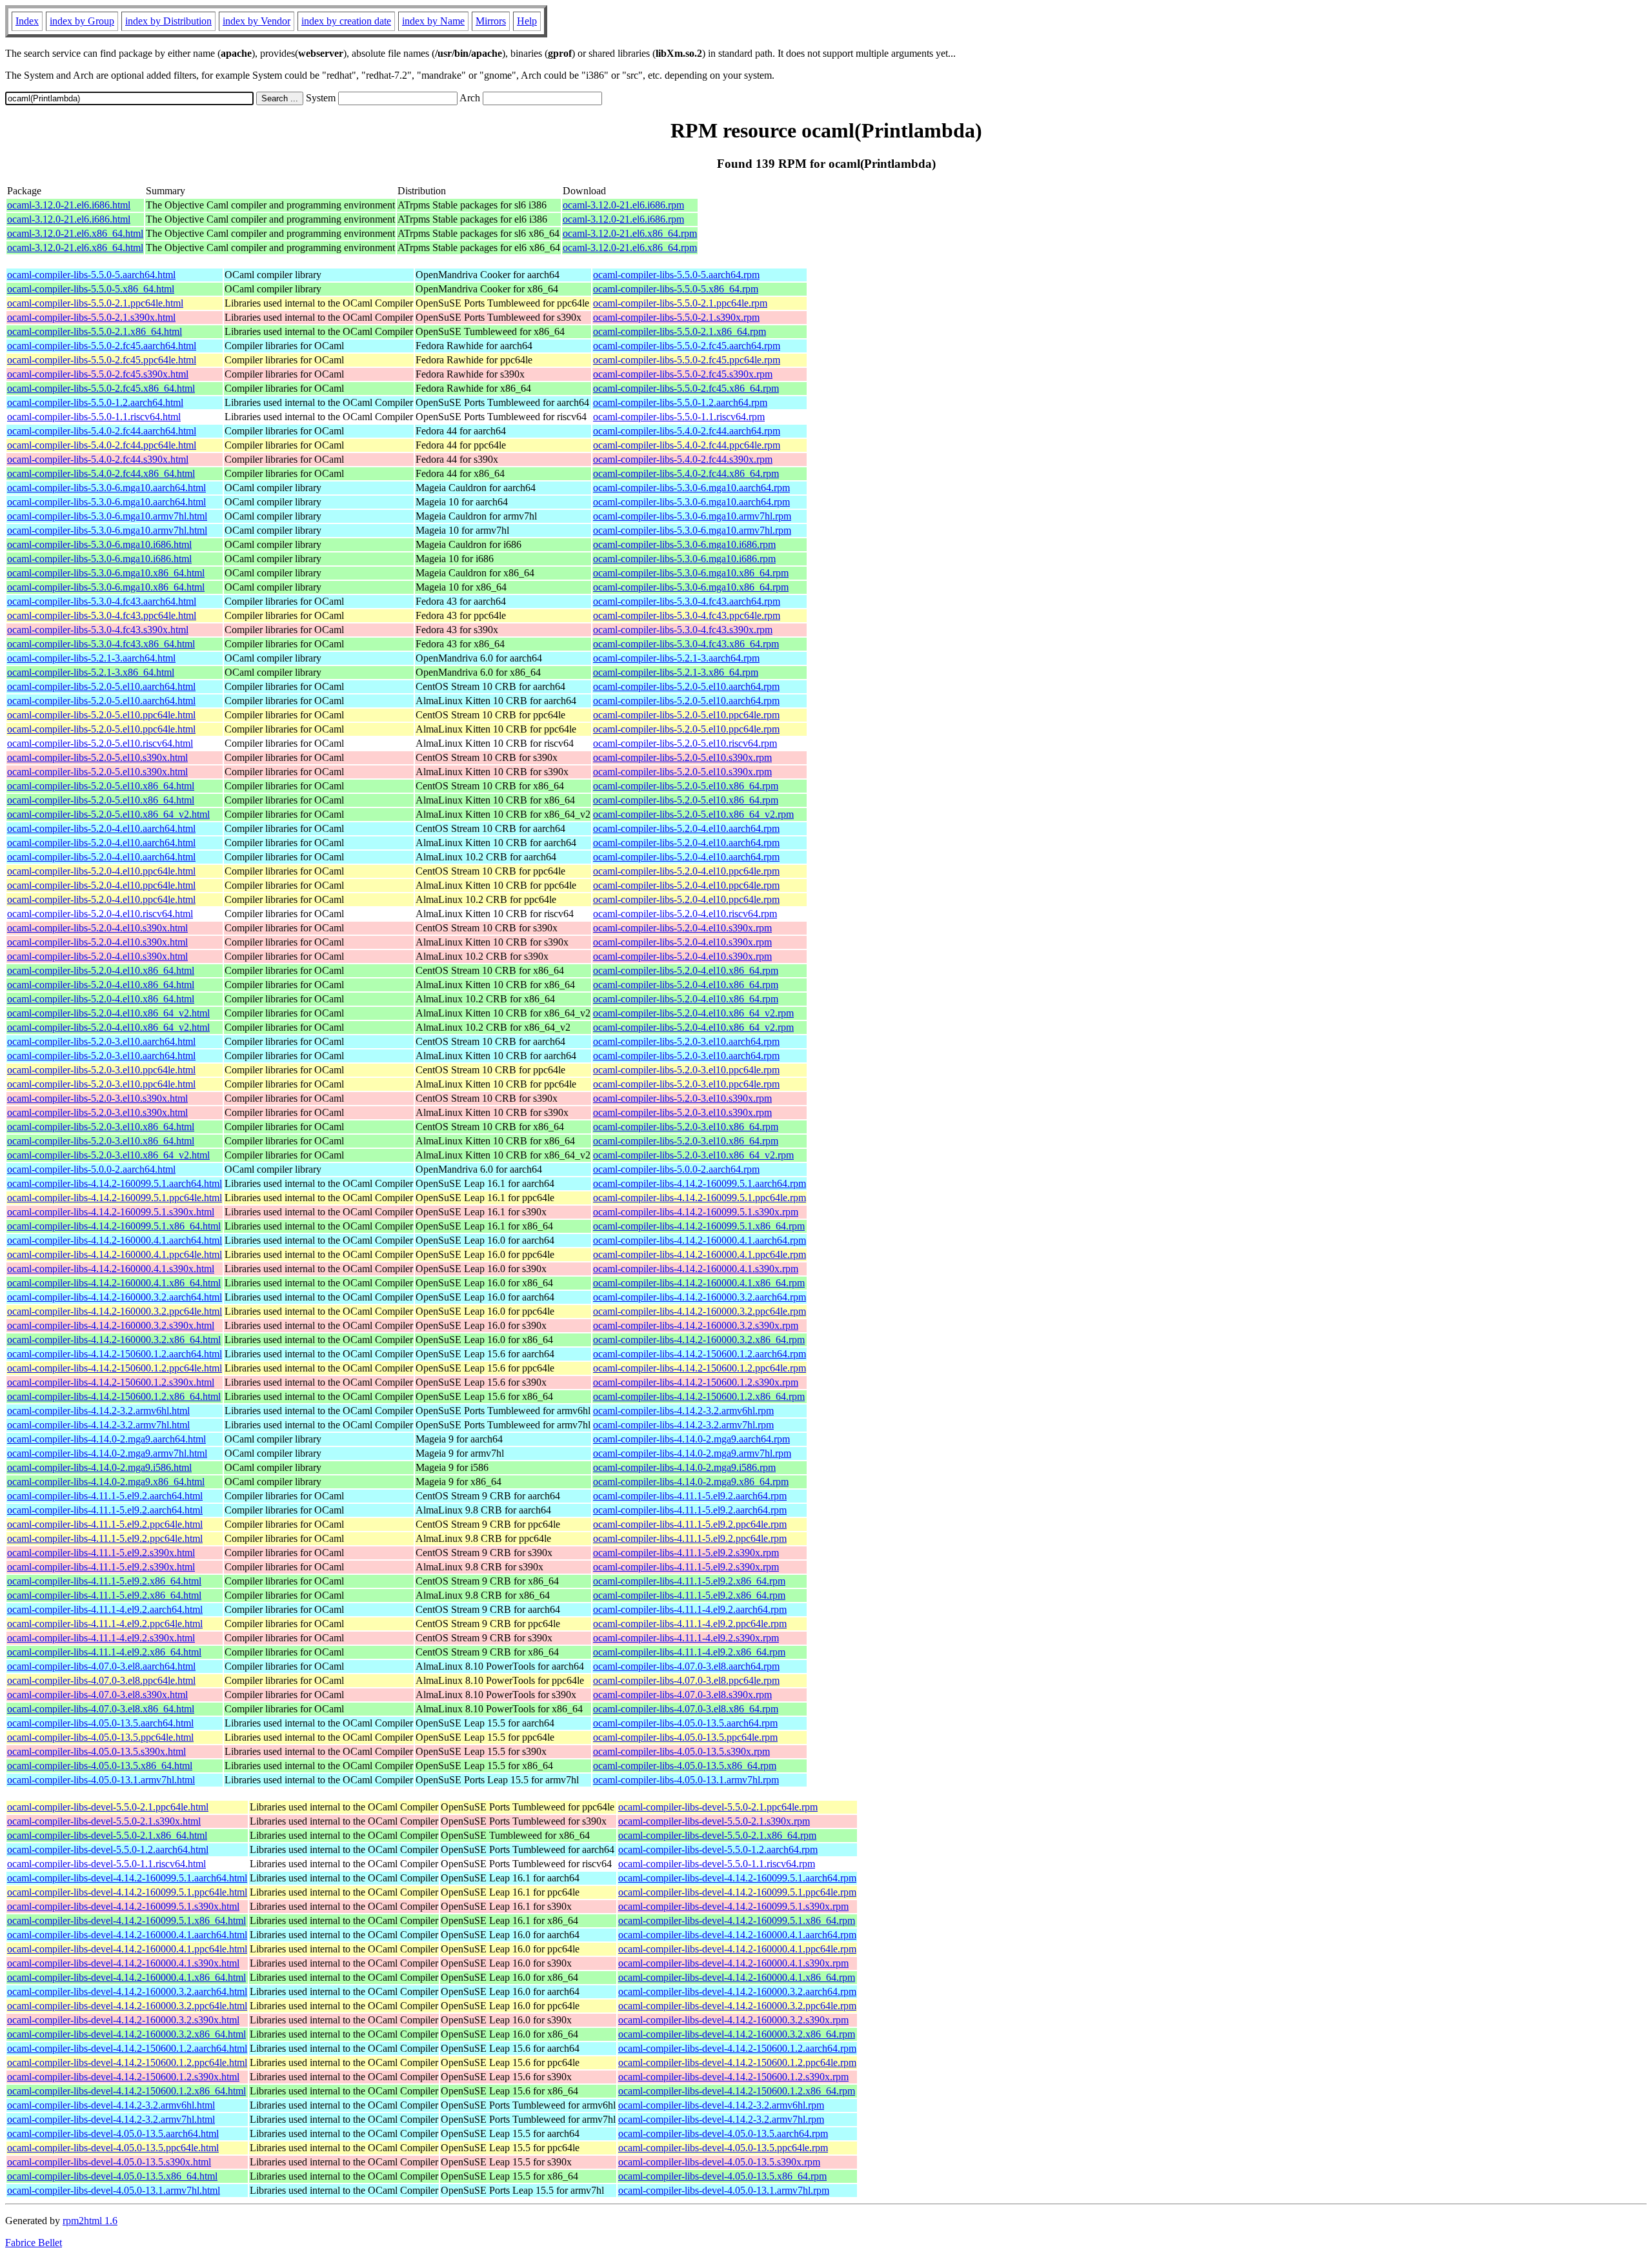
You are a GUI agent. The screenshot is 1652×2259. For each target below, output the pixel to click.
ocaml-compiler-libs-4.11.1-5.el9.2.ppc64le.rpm (690, 1524)
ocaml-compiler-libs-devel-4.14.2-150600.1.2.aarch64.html (127, 2048)
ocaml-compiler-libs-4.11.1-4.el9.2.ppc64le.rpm (690, 1624)
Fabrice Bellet (34, 2243)
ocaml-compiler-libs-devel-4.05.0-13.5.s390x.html (109, 2162)
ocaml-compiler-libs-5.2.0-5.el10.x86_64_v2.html (108, 814)
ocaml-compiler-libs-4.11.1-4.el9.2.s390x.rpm (686, 1638)
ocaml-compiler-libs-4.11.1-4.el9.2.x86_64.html (104, 1652)
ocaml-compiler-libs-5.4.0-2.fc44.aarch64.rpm (687, 431)
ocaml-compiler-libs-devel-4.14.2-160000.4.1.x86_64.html (126, 1977)
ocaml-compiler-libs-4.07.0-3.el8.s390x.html (97, 1695)
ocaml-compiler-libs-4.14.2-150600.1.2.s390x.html (111, 1382)
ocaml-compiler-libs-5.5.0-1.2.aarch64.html (95, 402)
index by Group (82, 21)
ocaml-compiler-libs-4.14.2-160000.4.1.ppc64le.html (115, 1254)
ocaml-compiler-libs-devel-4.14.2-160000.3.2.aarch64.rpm (737, 1991)
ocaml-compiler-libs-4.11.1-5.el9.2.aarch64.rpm (690, 1496)
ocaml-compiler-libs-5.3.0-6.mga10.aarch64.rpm (691, 488)
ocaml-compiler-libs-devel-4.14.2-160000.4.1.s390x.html (123, 1963)
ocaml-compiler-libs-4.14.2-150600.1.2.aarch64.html (115, 1354)
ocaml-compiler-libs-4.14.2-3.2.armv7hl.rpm (683, 1425)
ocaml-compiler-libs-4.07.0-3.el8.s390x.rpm (682, 1695)
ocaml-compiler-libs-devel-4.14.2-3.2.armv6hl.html (111, 2105)
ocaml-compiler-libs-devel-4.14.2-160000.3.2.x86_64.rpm (737, 2034)
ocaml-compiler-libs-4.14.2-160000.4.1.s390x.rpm (696, 1269)
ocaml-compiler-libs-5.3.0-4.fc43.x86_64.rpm (686, 644)
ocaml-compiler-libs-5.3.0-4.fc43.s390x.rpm (683, 630)
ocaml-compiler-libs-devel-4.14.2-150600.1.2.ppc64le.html (127, 2062)
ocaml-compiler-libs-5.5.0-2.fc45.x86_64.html (101, 388)
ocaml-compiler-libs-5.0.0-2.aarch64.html (91, 1169)
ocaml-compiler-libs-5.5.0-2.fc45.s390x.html (98, 374)
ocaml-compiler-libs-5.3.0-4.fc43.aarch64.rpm (687, 601)
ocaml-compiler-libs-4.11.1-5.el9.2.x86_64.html (104, 1581)
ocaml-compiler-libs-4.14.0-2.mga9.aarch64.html (106, 1439)
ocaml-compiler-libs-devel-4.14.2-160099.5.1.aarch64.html (127, 1878)
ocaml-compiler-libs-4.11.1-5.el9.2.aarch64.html (105, 1496)
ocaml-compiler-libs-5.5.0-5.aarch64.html (91, 275)
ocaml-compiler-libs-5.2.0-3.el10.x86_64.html (101, 1127)
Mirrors (491, 21)
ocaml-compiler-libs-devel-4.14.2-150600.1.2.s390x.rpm (733, 2077)
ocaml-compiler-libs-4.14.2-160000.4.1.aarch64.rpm (700, 1240)
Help (527, 21)
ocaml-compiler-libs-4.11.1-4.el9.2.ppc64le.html (105, 1624)
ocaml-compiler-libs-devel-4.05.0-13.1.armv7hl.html (114, 2190)
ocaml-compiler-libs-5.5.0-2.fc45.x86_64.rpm (686, 388)
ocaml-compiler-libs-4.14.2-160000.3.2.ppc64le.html (115, 1311)
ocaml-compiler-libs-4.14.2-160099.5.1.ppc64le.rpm (700, 1198)
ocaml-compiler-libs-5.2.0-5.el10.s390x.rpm (682, 757)
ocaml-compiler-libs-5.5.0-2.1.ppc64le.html (95, 303)
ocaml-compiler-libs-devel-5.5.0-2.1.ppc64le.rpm (718, 1807)
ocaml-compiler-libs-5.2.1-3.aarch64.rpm (676, 658)
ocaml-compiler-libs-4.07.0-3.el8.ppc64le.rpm (686, 1680)
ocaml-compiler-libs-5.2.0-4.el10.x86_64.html (101, 970)
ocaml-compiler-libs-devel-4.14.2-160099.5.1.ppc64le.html (127, 1892)
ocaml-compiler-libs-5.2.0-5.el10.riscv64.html (100, 743)
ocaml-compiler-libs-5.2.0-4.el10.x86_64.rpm (686, 970)
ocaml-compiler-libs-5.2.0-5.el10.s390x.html (97, 757)
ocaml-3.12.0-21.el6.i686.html (69, 205)
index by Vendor (257, 21)
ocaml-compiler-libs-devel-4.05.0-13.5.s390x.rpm (719, 2162)
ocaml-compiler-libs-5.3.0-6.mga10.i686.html (99, 544)
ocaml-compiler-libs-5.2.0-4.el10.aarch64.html (101, 828)
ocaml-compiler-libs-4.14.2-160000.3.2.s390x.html (111, 1325)
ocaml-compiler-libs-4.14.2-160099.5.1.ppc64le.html (115, 1198)
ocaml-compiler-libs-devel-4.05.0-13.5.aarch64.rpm (723, 2133)
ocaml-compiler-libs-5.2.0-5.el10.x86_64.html (101, 786)
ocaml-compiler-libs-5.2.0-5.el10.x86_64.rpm (686, 786)
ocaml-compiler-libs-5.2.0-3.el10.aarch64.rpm (686, 1041)
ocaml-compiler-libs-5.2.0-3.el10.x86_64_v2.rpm (693, 1155)
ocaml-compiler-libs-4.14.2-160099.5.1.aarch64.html (115, 1183)
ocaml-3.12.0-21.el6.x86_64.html (75, 233)
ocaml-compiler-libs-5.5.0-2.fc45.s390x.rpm (683, 374)
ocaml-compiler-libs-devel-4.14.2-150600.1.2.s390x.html (123, 2077)
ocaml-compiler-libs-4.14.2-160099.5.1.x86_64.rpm (699, 1226)
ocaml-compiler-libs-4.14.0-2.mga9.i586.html (99, 1467)
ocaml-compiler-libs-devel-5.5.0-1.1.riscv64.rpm (717, 1864)
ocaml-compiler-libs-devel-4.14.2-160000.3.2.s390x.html (123, 2020)
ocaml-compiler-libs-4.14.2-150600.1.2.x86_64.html (114, 1396)
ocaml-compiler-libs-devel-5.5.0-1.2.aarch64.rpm (718, 1849)
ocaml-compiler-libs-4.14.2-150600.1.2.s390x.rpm (696, 1382)
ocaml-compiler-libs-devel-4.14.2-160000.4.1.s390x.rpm (733, 1963)
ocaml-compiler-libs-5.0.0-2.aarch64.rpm (676, 1169)
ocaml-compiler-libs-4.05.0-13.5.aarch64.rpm (685, 1723)
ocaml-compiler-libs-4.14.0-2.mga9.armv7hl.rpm (692, 1453)
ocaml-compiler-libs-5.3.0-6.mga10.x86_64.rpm (691, 573)
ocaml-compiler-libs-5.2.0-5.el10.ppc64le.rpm (686, 715)
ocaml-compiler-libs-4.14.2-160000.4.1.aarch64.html (115, 1240)
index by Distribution (168, 21)
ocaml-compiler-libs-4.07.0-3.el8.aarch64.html (101, 1666)
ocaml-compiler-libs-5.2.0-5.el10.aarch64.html (101, 686)
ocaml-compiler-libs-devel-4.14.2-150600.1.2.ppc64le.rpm (737, 2062)
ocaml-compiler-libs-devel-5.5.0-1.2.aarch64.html (108, 1849)
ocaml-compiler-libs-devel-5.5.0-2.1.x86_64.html (107, 1835)
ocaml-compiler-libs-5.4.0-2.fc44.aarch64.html (102, 431)
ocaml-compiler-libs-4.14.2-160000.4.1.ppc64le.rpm (700, 1254)
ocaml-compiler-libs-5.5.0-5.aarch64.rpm (676, 275)
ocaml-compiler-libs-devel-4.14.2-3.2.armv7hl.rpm (721, 2119)
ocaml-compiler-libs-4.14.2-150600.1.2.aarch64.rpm (700, 1354)
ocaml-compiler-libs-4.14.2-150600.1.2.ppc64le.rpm (700, 1368)
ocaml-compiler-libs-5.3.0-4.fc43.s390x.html (98, 630)
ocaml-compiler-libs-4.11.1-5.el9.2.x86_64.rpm (689, 1581)
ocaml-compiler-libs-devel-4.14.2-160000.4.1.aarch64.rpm (737, 1935)
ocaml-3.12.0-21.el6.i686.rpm (623, 205)
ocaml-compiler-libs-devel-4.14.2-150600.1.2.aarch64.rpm (737, 2048)
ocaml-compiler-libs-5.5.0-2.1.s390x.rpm (676, 317)
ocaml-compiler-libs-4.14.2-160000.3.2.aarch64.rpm (700, 1297)
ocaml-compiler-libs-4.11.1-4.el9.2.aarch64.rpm (690, 1609)
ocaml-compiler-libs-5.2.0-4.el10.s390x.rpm (682, 928)
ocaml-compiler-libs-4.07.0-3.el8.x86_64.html (101, 1709)
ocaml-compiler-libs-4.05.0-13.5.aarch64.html (100, 1723)
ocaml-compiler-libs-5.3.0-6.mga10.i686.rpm (684, 544)
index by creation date (346, 21)
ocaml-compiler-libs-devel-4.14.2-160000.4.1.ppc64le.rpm (737, 1949)
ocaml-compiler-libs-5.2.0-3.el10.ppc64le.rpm (686, 1070)
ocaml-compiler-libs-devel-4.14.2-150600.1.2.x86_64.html (126, 2091)
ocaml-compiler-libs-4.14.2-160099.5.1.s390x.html (111, 1212)
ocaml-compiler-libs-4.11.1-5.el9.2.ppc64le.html (105, 1524)
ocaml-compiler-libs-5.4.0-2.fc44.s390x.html (98, 459)
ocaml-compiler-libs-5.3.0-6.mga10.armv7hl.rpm (692, 516)
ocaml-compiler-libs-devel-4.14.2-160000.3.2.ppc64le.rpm (737, 2006)
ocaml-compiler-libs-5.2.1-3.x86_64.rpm (676, 672)
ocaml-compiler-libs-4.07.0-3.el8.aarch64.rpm (686, 1666)
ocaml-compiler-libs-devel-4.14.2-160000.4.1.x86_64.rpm (737, 1977)
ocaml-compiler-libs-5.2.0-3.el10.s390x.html (97, 1098)
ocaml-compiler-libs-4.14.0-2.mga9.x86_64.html (106, 1482)
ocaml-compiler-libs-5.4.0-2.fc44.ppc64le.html (102, 445)
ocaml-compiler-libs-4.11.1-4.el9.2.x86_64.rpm (689, 1652)
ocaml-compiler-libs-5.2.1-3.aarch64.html (91, 658)
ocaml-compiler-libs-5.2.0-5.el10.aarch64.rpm (686, 686)
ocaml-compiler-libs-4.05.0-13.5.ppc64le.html (100, 1737)
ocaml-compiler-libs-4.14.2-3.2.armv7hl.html (98, 1425)
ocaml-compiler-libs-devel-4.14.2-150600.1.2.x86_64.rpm (737, 2091)
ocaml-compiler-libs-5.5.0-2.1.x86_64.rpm (680, 331)
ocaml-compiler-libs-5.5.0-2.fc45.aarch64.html (102, 346)
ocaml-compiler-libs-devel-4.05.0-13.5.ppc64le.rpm (723, 2148)
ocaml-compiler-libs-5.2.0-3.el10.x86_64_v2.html (108, 1155)
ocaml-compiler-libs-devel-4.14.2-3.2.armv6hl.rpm (721, 2105)
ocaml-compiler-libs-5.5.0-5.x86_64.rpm (676, 289)
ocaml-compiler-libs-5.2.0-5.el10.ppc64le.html (101, 715)
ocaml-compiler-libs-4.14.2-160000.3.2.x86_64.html (114, 1340)
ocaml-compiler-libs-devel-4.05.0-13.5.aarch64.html (113, 2133)
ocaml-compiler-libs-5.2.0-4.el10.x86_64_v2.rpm (693, 1013)
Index (27, 21)
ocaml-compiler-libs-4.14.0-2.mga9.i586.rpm (684, 1467)
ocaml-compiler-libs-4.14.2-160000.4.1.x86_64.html (114, 1283)
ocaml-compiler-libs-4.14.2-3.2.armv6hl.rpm (683, 1411)
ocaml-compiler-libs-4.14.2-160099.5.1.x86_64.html (114, 1226)
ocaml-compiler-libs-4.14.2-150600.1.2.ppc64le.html (115, 1368)
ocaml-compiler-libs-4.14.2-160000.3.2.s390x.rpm (696, 1325)
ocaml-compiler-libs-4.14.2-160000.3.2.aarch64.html (115, 1297)
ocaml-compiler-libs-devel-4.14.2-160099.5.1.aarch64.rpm (737, 1878)
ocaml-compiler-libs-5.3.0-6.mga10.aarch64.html (106, 488)
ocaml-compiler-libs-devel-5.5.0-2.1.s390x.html (104, 1821)
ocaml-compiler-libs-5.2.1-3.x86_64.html (91, 672)
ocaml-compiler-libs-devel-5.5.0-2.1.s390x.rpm (714, 1821)
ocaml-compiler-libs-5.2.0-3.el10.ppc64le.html (101, 1070)
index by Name (433, 21)
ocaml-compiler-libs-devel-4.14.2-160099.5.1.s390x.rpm (733, 1906)
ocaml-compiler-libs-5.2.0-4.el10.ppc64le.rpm (686, 871)
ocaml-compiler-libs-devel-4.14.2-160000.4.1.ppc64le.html (127, 1949)
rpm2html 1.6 (90, 2221)
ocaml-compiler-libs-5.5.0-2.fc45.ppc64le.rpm (687, 360)
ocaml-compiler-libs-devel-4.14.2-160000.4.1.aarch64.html (127, 1935)
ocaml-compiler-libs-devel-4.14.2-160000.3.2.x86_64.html (126, 2034)
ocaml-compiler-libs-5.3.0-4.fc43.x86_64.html (101, 644)
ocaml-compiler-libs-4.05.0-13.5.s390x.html (96, 1751)
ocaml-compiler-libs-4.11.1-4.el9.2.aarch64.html (105, 1609)
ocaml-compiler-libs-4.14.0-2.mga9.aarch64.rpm (691, 1439)
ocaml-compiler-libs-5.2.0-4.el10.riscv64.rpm (685, 914)
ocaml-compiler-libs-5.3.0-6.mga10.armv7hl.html (107, 516)
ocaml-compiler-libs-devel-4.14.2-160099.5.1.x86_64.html (126, 1920)
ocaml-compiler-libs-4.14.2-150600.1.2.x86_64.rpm (699, 1396)
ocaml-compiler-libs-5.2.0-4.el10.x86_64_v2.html (108, 1013)
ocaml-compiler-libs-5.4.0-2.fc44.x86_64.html (101, 473)
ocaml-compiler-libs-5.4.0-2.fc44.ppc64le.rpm (687, 445)
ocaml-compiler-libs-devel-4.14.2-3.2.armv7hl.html (111, 2119)
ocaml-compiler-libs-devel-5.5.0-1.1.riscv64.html (106, 1864)
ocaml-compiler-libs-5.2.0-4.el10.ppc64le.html (101, 871)
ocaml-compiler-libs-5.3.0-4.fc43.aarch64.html (102, 601)
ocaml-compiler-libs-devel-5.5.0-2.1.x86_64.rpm (717, 1835)
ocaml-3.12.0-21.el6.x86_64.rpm (630, 233)
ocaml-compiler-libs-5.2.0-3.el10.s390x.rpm (682, 1098)
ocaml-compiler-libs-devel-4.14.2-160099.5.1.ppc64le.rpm (737, 1892)
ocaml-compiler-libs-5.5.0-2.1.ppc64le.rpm (680, 303)
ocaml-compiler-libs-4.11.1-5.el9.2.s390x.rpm (686, 1553)
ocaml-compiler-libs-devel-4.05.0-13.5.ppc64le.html (113, 2148)
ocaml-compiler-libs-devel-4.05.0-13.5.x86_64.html (112, 2176)
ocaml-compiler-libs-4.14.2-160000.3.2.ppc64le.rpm (700, 1311)
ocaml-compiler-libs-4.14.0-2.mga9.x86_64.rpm (691, 1482)
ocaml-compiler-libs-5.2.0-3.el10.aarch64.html (101, 1041)
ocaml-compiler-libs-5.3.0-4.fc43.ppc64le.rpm (687, 615)
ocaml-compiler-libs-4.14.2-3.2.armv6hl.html (98, 1411)
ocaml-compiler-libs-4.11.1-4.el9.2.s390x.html (101, 1638)
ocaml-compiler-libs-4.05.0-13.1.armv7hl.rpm (686, 1780)
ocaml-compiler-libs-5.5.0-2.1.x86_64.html (95, 331)
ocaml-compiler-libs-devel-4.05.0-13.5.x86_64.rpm (722, 2176)
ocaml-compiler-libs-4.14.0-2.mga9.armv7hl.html (107, 1453)
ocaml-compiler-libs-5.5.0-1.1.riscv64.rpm (679, 417)
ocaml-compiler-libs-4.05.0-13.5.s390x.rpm (681, 1751)
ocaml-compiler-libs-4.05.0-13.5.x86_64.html (100, 1766)
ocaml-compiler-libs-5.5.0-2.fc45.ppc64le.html (102, 360)
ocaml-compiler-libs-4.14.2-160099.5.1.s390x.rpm (696, 1212)
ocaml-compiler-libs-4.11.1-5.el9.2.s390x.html (101, 1553)
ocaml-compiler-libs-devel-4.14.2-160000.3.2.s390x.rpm (733, 2020)
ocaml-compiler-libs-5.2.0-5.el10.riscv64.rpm (685, 743)
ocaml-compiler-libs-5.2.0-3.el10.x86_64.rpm (686, 1127)
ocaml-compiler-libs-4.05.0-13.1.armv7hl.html (101, 1780)
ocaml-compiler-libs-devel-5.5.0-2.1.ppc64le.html (108, 1807)
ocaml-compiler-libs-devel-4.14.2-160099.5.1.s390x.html (123, 1906)
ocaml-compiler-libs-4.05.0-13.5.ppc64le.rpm (685, 1737)
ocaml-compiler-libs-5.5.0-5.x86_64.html (91, 289)
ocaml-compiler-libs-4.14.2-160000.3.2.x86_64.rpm (699, 1340)
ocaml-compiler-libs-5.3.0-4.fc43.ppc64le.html (102, 615)
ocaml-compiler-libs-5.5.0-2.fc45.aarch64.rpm (687, 346)
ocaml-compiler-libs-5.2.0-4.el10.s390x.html (97, 928)
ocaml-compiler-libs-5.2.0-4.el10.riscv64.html (100, 914)
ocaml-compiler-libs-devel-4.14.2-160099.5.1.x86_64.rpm (737, 1920)
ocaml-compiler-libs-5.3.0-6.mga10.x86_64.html (106, 573)
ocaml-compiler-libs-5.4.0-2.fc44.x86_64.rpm (686, 473)
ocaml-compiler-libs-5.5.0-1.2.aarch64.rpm (680, 402)
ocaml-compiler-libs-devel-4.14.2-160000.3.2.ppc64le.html (127, 2006)
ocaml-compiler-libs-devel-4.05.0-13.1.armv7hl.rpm (724, 2190)
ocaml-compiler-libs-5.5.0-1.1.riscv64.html (94, 417)
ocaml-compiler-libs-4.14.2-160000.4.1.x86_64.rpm (699, 1283)
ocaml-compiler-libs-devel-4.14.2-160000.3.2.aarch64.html (127, 1991)
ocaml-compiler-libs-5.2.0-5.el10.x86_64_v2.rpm (693, 814)
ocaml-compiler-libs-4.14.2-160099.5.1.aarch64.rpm (700, 1183)
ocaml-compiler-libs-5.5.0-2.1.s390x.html (91, 317)
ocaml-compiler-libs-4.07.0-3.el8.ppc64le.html (101, 1680)
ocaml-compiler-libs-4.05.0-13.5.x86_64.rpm (685, 1766)
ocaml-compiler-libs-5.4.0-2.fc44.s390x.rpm (683, 459)
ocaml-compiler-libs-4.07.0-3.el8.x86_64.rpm (686, 1709)
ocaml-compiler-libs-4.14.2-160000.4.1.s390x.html (111, 1269)
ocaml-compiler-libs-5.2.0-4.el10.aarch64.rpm (686, 828)
